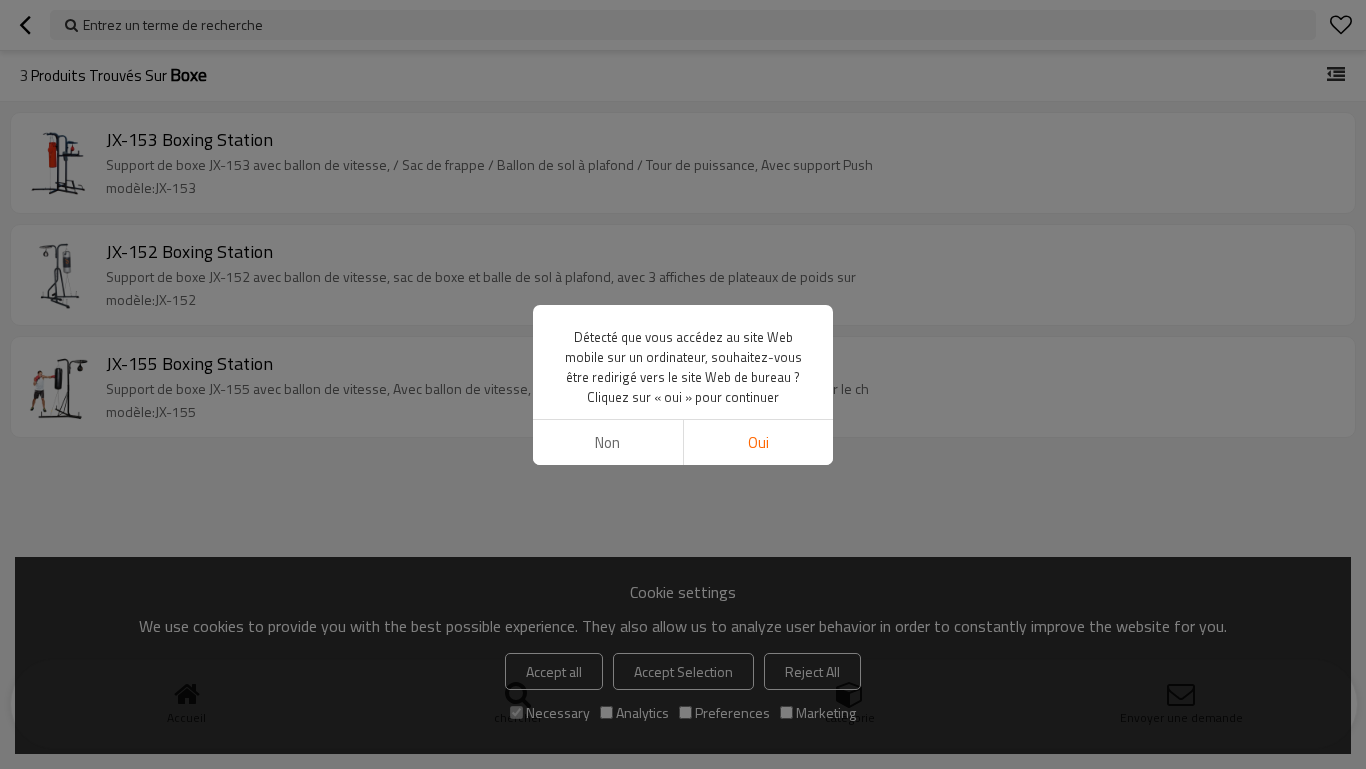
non (607, 442)
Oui (758, 442)
